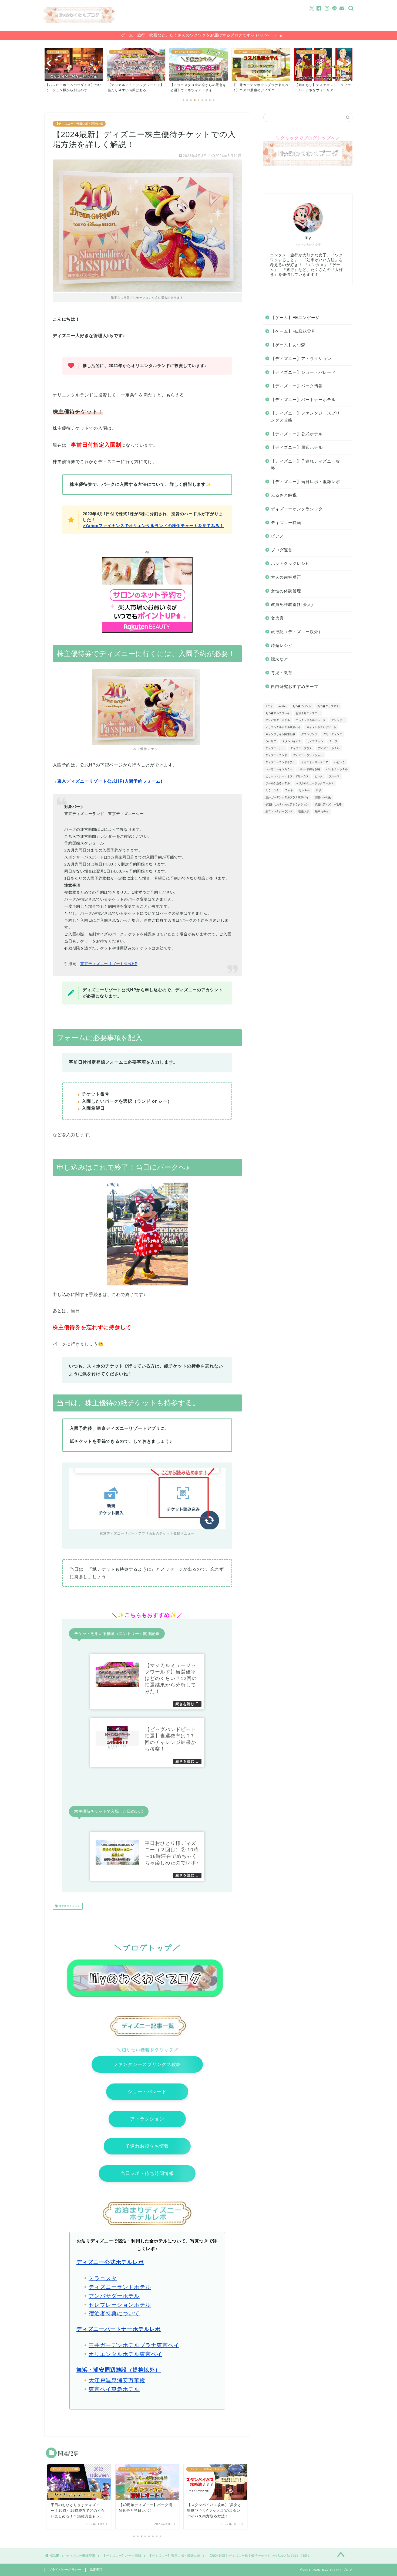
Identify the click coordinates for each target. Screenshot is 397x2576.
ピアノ (277, 536)
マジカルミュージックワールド (315, 783)
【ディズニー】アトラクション (301, 359)
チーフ (333, 741)
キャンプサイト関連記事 (280, 734)
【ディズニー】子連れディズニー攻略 (305, 465)
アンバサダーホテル (114, 2296)
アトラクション (147, 2119)
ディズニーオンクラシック (297, 509)
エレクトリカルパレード (311, 720)
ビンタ (319, 776)
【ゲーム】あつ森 (288, 345)
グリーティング (333, 734)
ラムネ (289, 790)
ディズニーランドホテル (120, 2287)
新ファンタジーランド (279, 811)
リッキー (304, 790)
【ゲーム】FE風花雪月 (293, 331)
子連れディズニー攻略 (328, 804)
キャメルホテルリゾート (321, 727)
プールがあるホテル (278, 783)
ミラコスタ (103, 2278)
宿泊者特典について (114, 2313)
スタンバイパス (292, 741)
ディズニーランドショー (308, 755)
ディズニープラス (301, 748)
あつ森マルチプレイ (278, 713)
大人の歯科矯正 (286, 577)
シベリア (271, 741)
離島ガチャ (322, 811)
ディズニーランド (276, 755)
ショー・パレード (147, 2092)
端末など (280, 659)
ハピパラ (339, 762)
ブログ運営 (282, 550)
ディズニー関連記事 (81, 2556)
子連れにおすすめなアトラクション (287, 804)
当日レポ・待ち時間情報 (147, 2173)
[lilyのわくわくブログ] (79, 22)
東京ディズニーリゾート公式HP (109, 964)
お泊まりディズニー (308, 713)
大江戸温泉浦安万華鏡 (117, 2380)
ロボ (318, 790)
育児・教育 (282, 673)
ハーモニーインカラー (279, 769)
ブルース (334, 776)
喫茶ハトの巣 (323, 797)
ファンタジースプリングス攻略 (147, 2064)
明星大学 (304, 811)
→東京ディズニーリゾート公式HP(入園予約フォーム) (107, 781)
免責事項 (96, 2570)
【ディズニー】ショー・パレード (303, 372)
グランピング (309, 734)
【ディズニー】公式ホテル (297, 434)
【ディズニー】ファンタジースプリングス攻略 (305, 417)
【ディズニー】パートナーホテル (303, 400)
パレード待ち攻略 (309, 769)
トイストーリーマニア (315, 762)
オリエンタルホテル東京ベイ (125, 2354)
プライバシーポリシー (65, 2570)
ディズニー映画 (286, 523)
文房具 (277, 618)
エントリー (338, 720)
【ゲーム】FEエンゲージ (295, 318)
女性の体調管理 (286, 591)
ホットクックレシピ (290, 563)
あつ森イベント (302, 706)
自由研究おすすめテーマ (295, 686)
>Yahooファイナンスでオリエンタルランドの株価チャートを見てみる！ (153, 526)
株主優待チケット (69, 1906)
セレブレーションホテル (120, 2305)
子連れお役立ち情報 (147, 2146)
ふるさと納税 (284, 495)
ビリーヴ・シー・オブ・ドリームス (287, 776)
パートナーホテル (337, 769)
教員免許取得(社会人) (292, 604)
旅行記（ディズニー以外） (297, 632)
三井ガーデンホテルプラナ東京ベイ (134, 2345)
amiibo (282, 706)
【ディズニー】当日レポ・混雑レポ (79, 124)
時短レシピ (282, 645)
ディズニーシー (275, 748)
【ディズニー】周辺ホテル (297, 447)
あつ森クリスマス (328, 706)
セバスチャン (315, 741)
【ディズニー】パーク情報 (297, 386)
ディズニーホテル (329, 748)
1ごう (269, 706)
